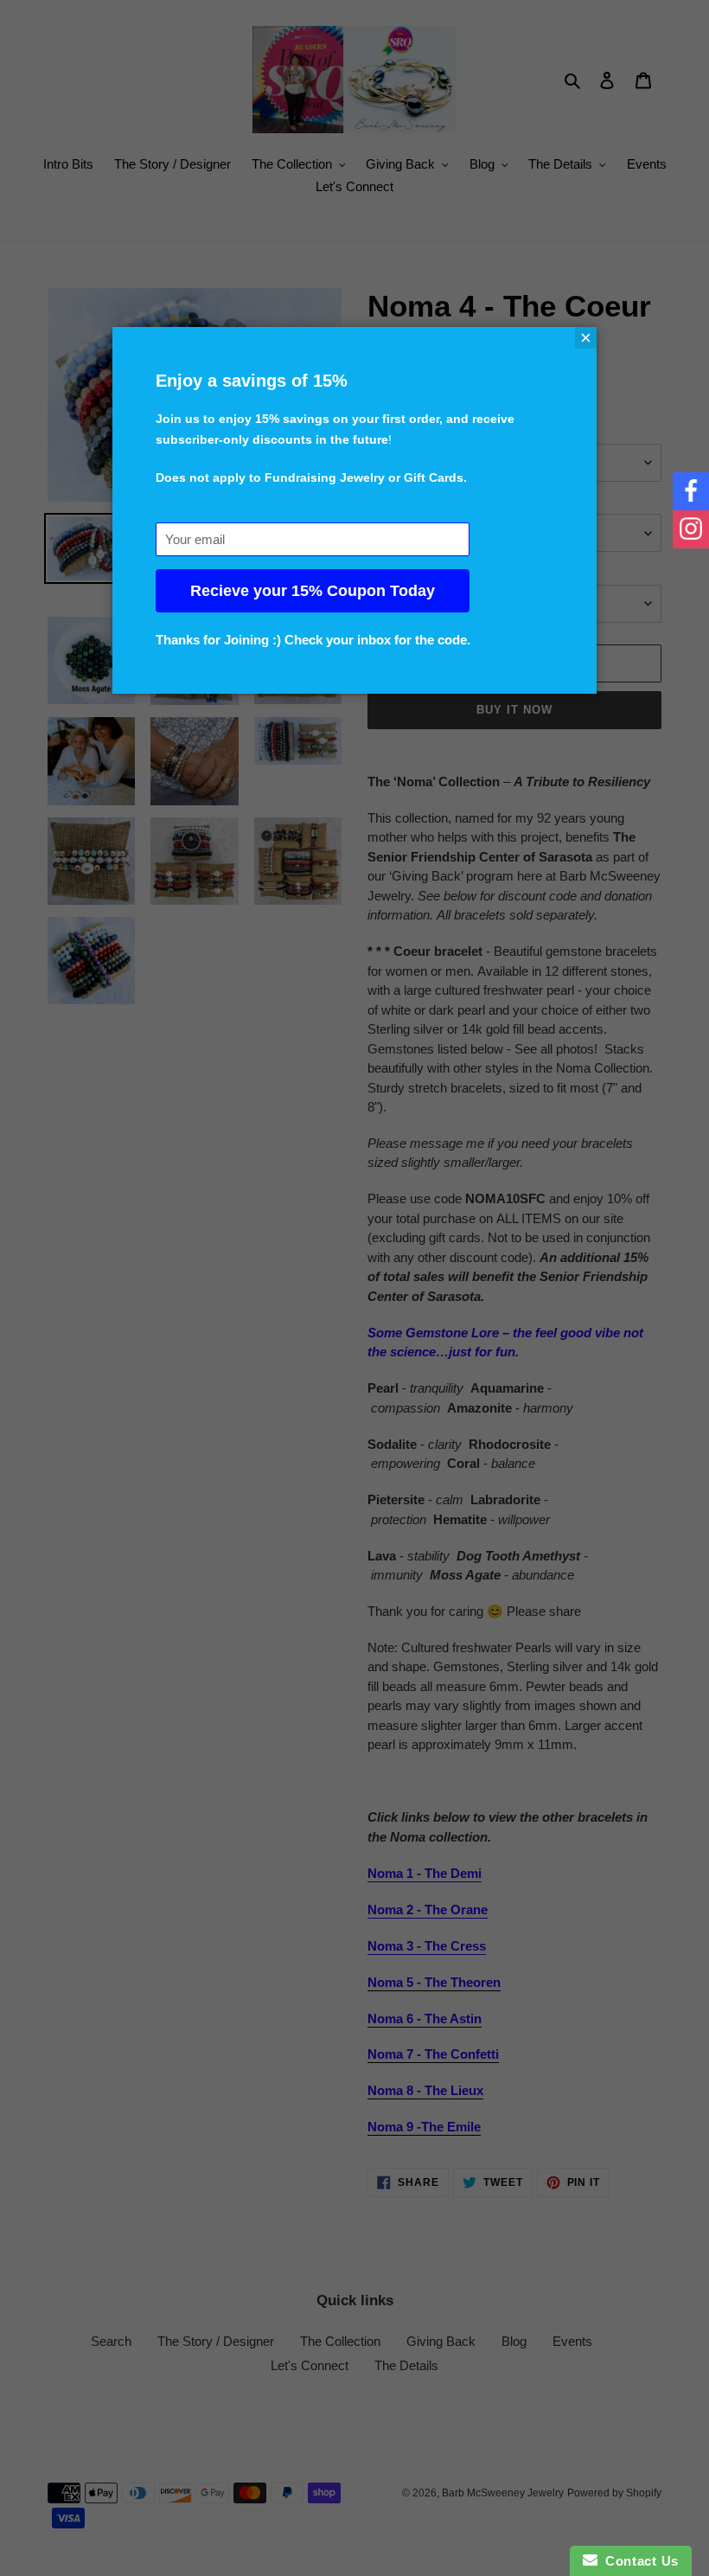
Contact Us (638, 2561)
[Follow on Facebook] (691, 491)
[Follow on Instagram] (691, 529)
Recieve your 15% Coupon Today (313, 591)
